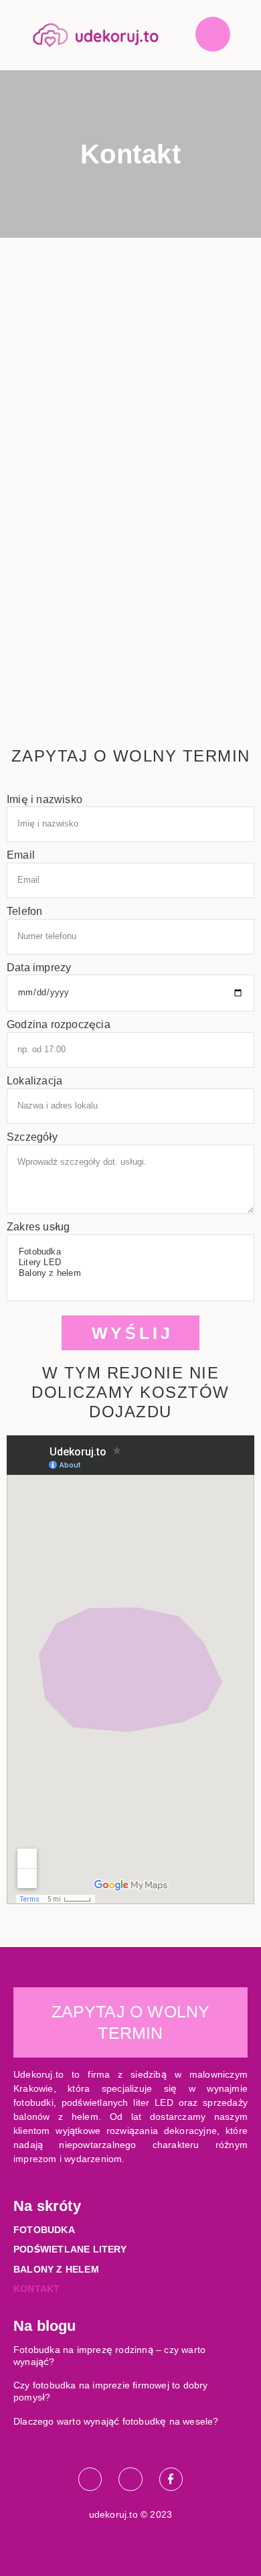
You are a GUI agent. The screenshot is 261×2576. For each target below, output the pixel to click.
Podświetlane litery (70, 2249)
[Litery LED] (129, 1263)
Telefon (24, 911)
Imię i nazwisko (45, 799)
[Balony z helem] (129, 1273)
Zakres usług (38, 1227)
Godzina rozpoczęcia (59, 1024)
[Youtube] (130, 2479)
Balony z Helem (56, 2269)
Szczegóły (32, 1137)
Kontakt (36, 2289)
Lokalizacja (34, 1081)
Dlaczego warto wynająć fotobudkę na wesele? (116, 2421)
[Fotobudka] (129, 1252)
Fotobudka (44, 2230)
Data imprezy (39, 968)
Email (21, 855)
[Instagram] (90, 2479)
